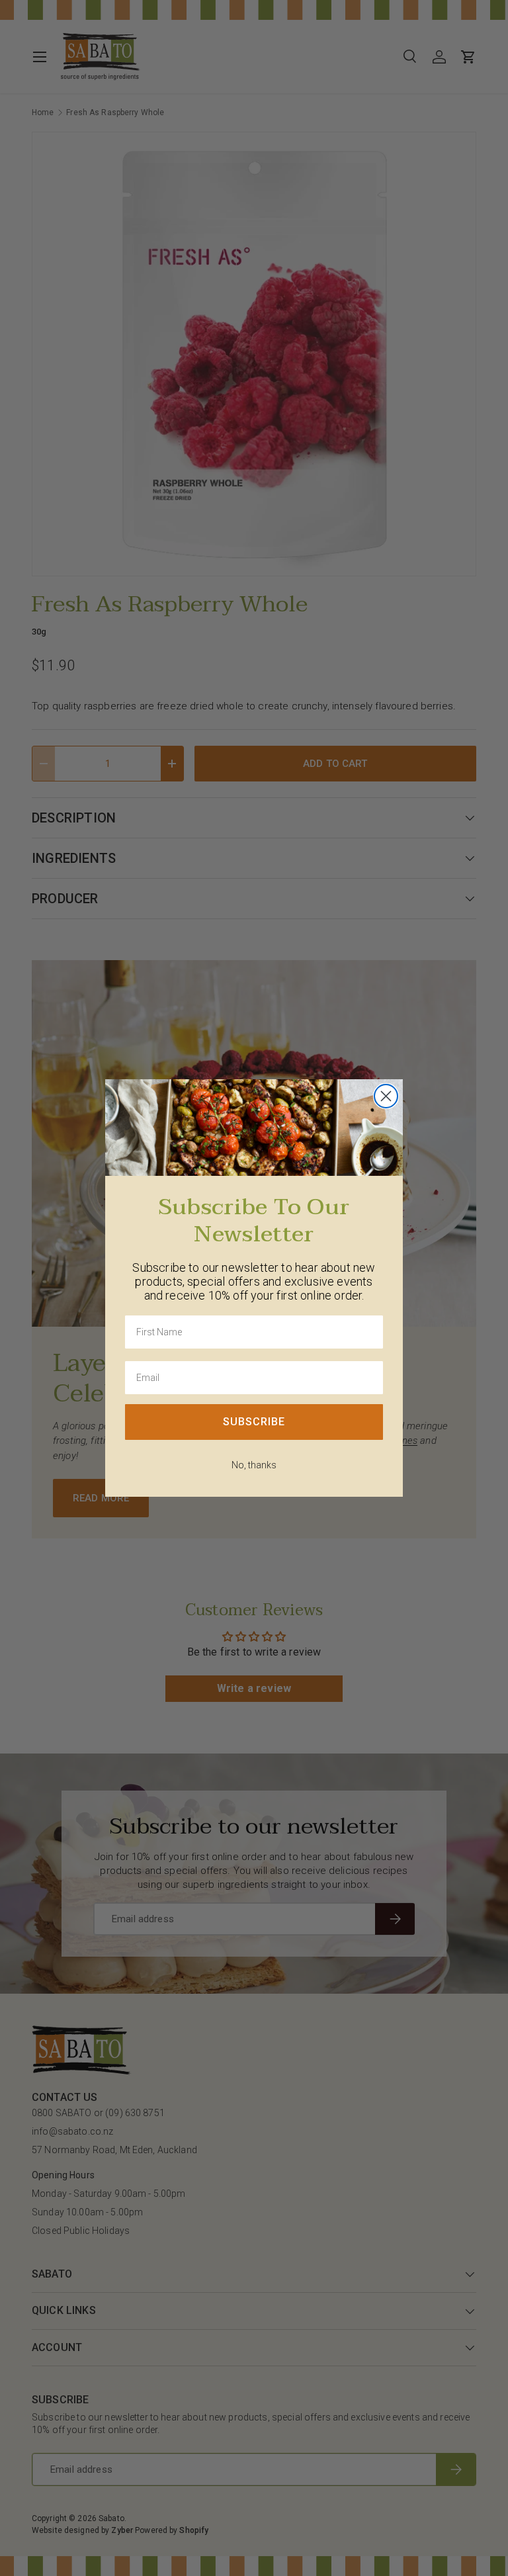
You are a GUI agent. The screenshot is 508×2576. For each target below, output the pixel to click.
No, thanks (254, 1465)
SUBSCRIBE (254, 1422)
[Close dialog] (386, 1096)
